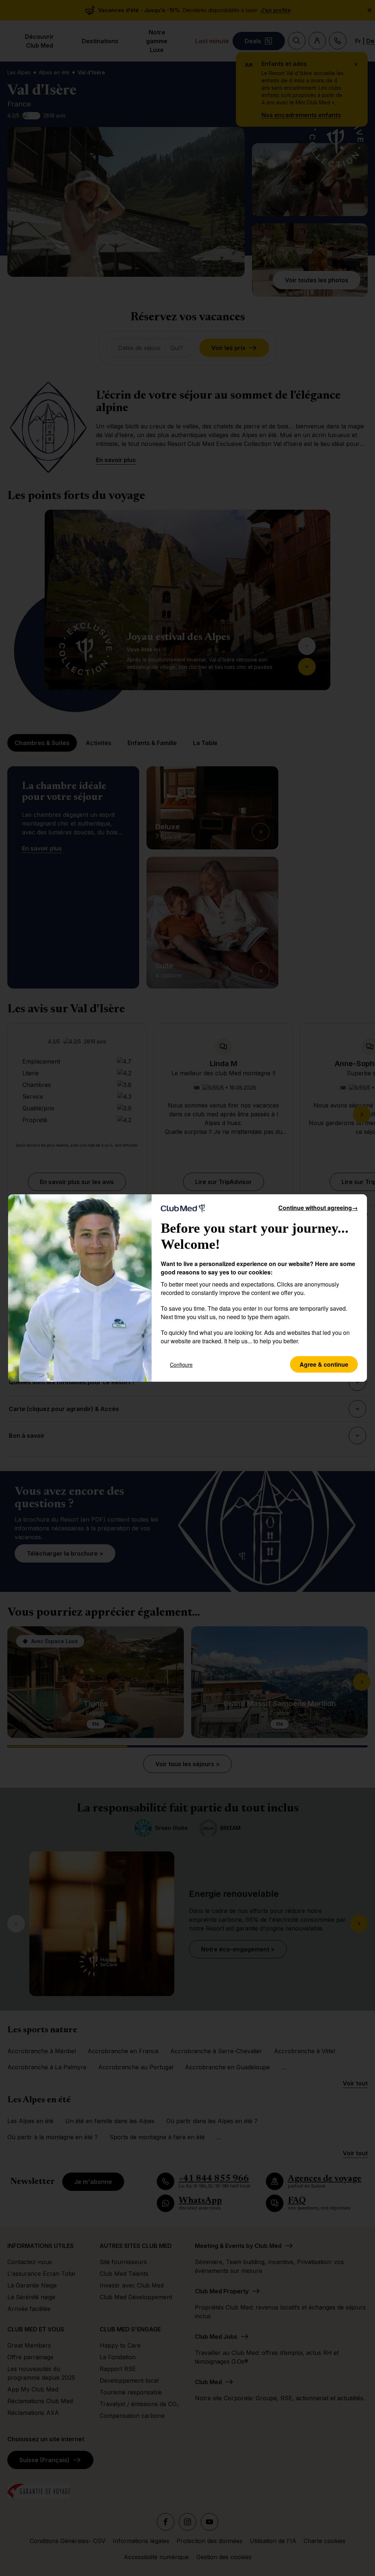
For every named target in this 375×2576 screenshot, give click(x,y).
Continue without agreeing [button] (318, 1208)
